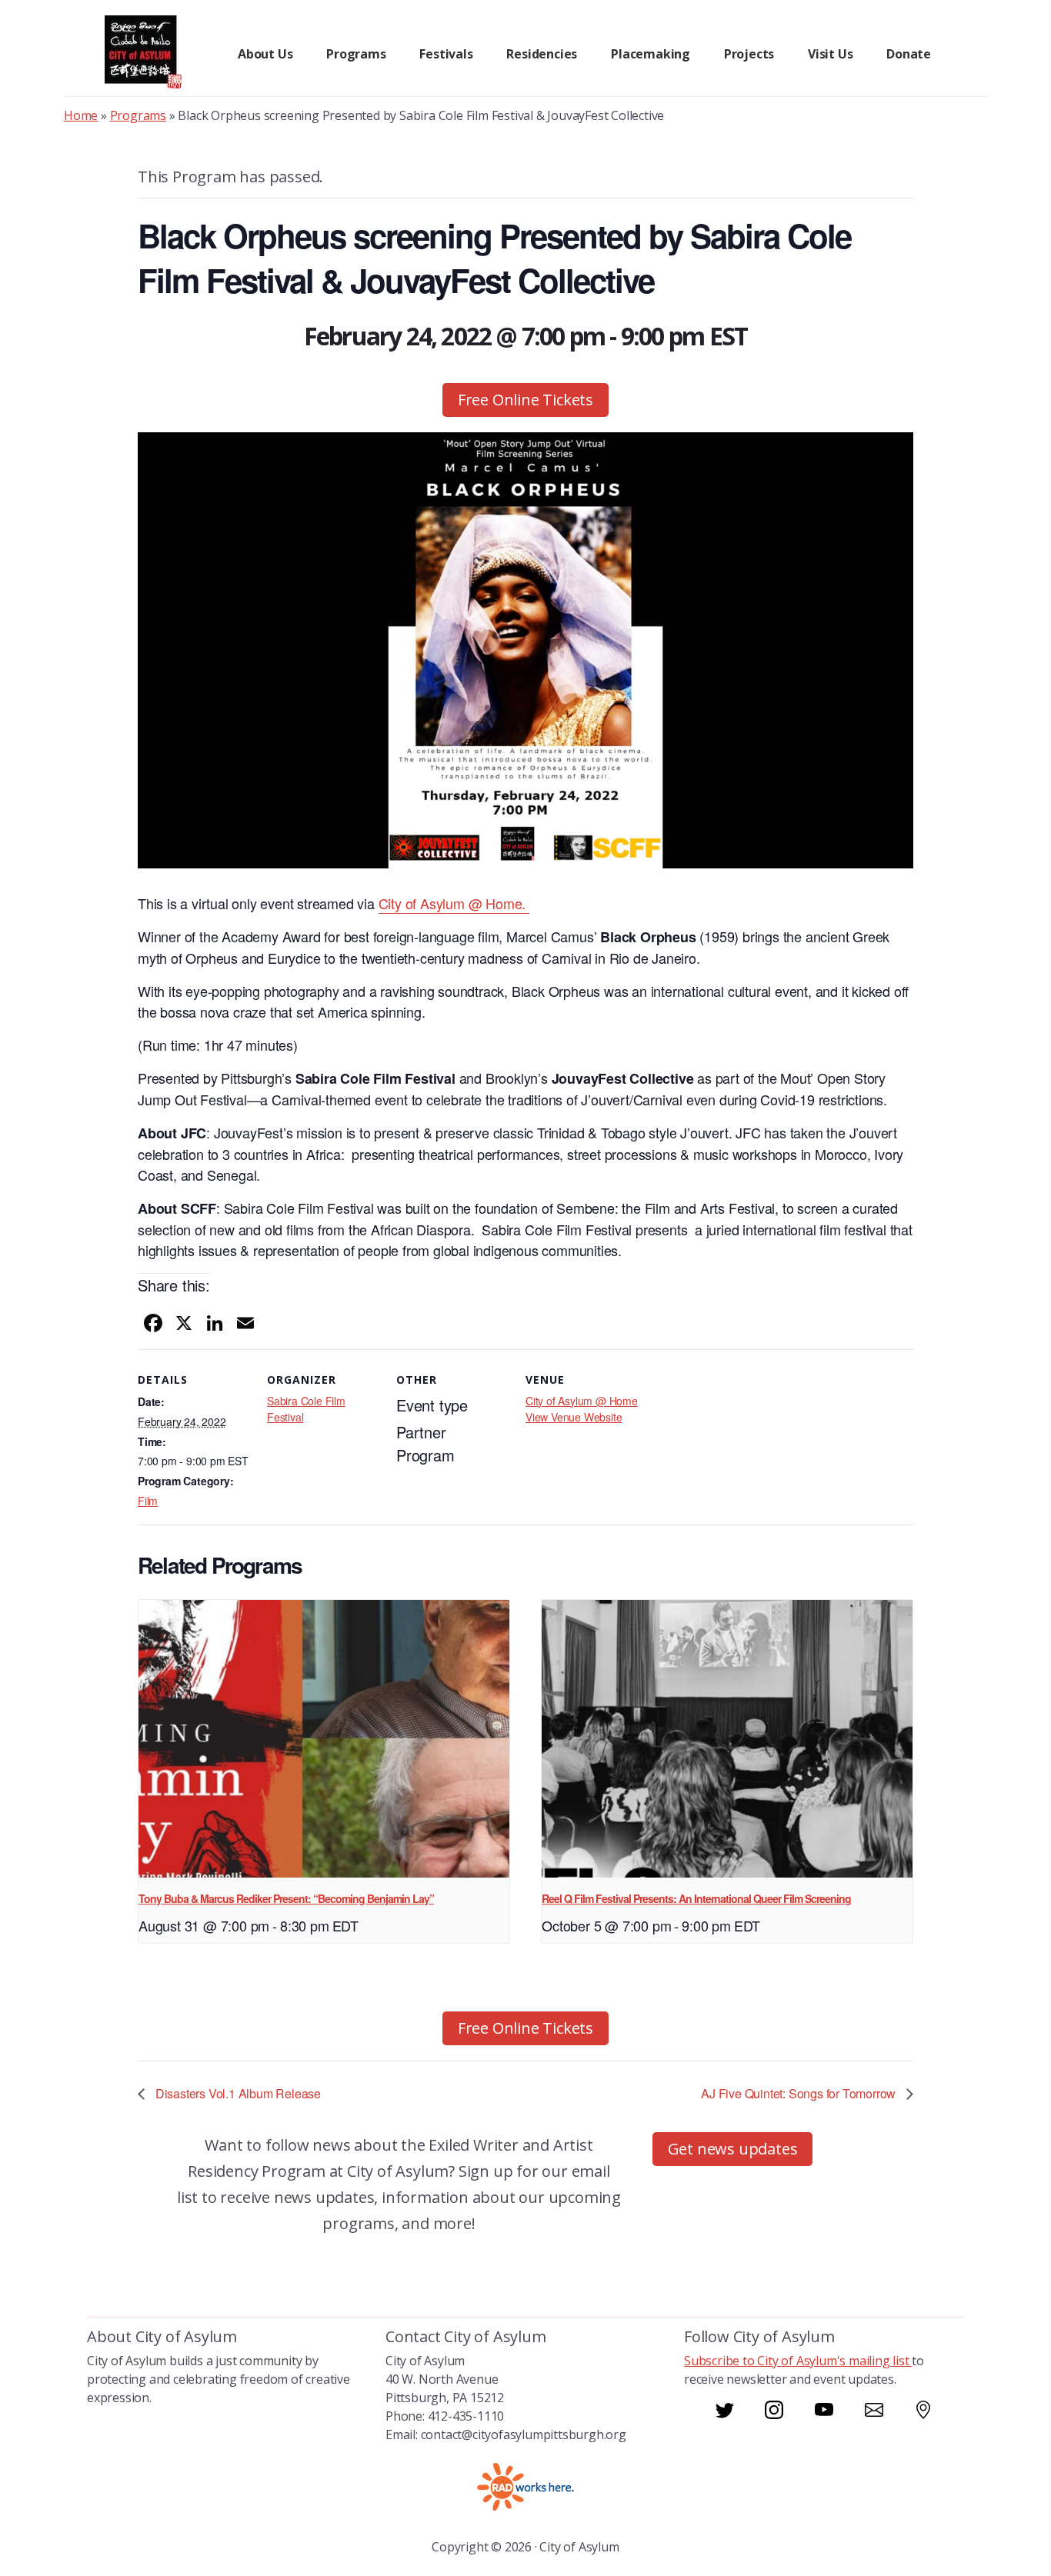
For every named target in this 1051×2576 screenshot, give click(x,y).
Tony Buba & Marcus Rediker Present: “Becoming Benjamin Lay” (286, 1898)
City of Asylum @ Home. (454, 903)
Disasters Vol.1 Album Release (237, 2093)
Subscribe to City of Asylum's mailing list (798, 2361)
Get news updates (733, 2149)
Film (148, 1501)
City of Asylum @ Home (582, 1401)
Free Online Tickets (525, 400)
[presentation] (324, 1739)
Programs (138, 115)
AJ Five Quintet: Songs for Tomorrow (800, 2093)
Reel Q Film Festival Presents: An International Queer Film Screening (696, 1898)
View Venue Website (574, 1417)
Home (81, 115)
